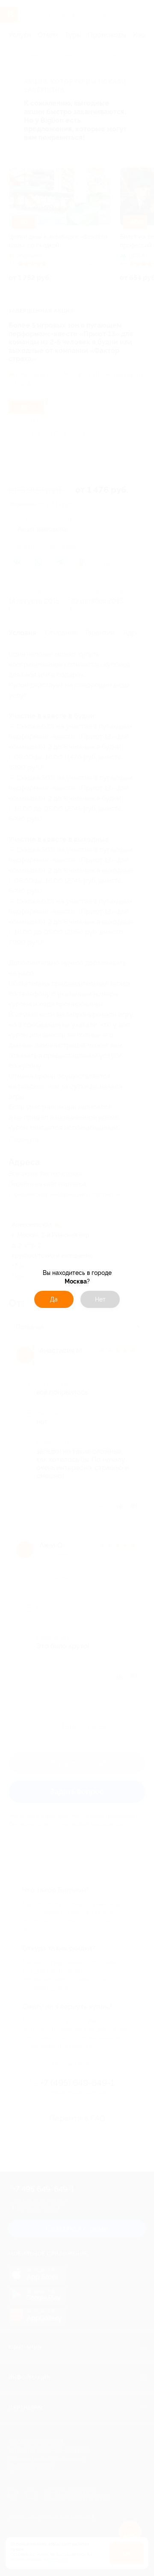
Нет (100, 1299)
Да (54, 1299)
